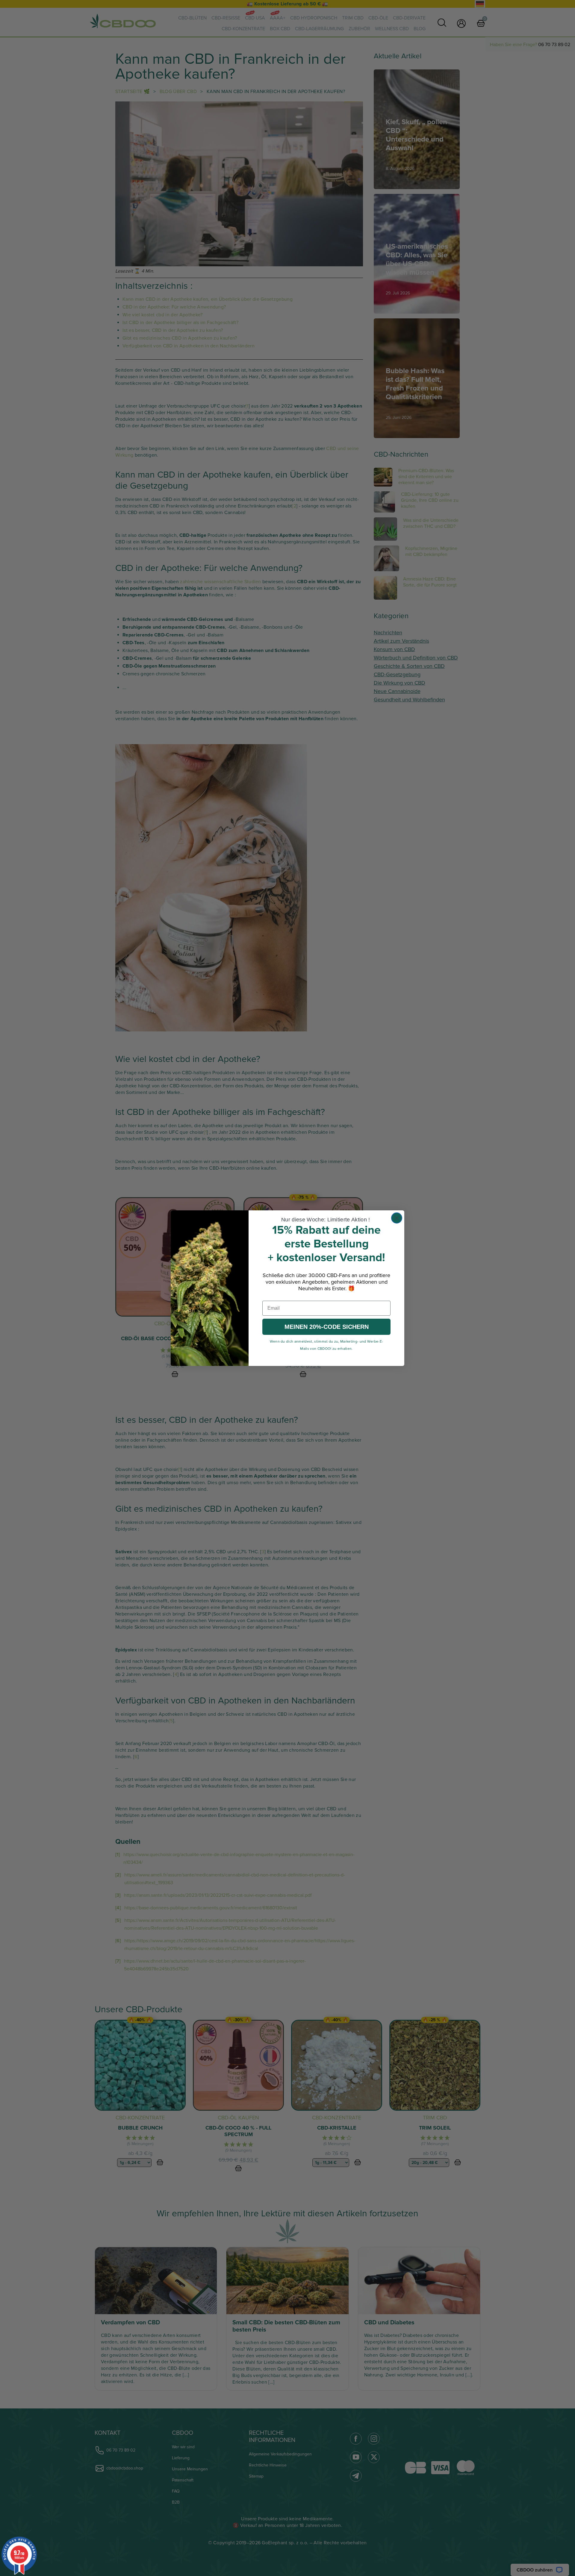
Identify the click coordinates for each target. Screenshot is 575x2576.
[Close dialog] (397, 1218)
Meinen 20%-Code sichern (327, 1327)
